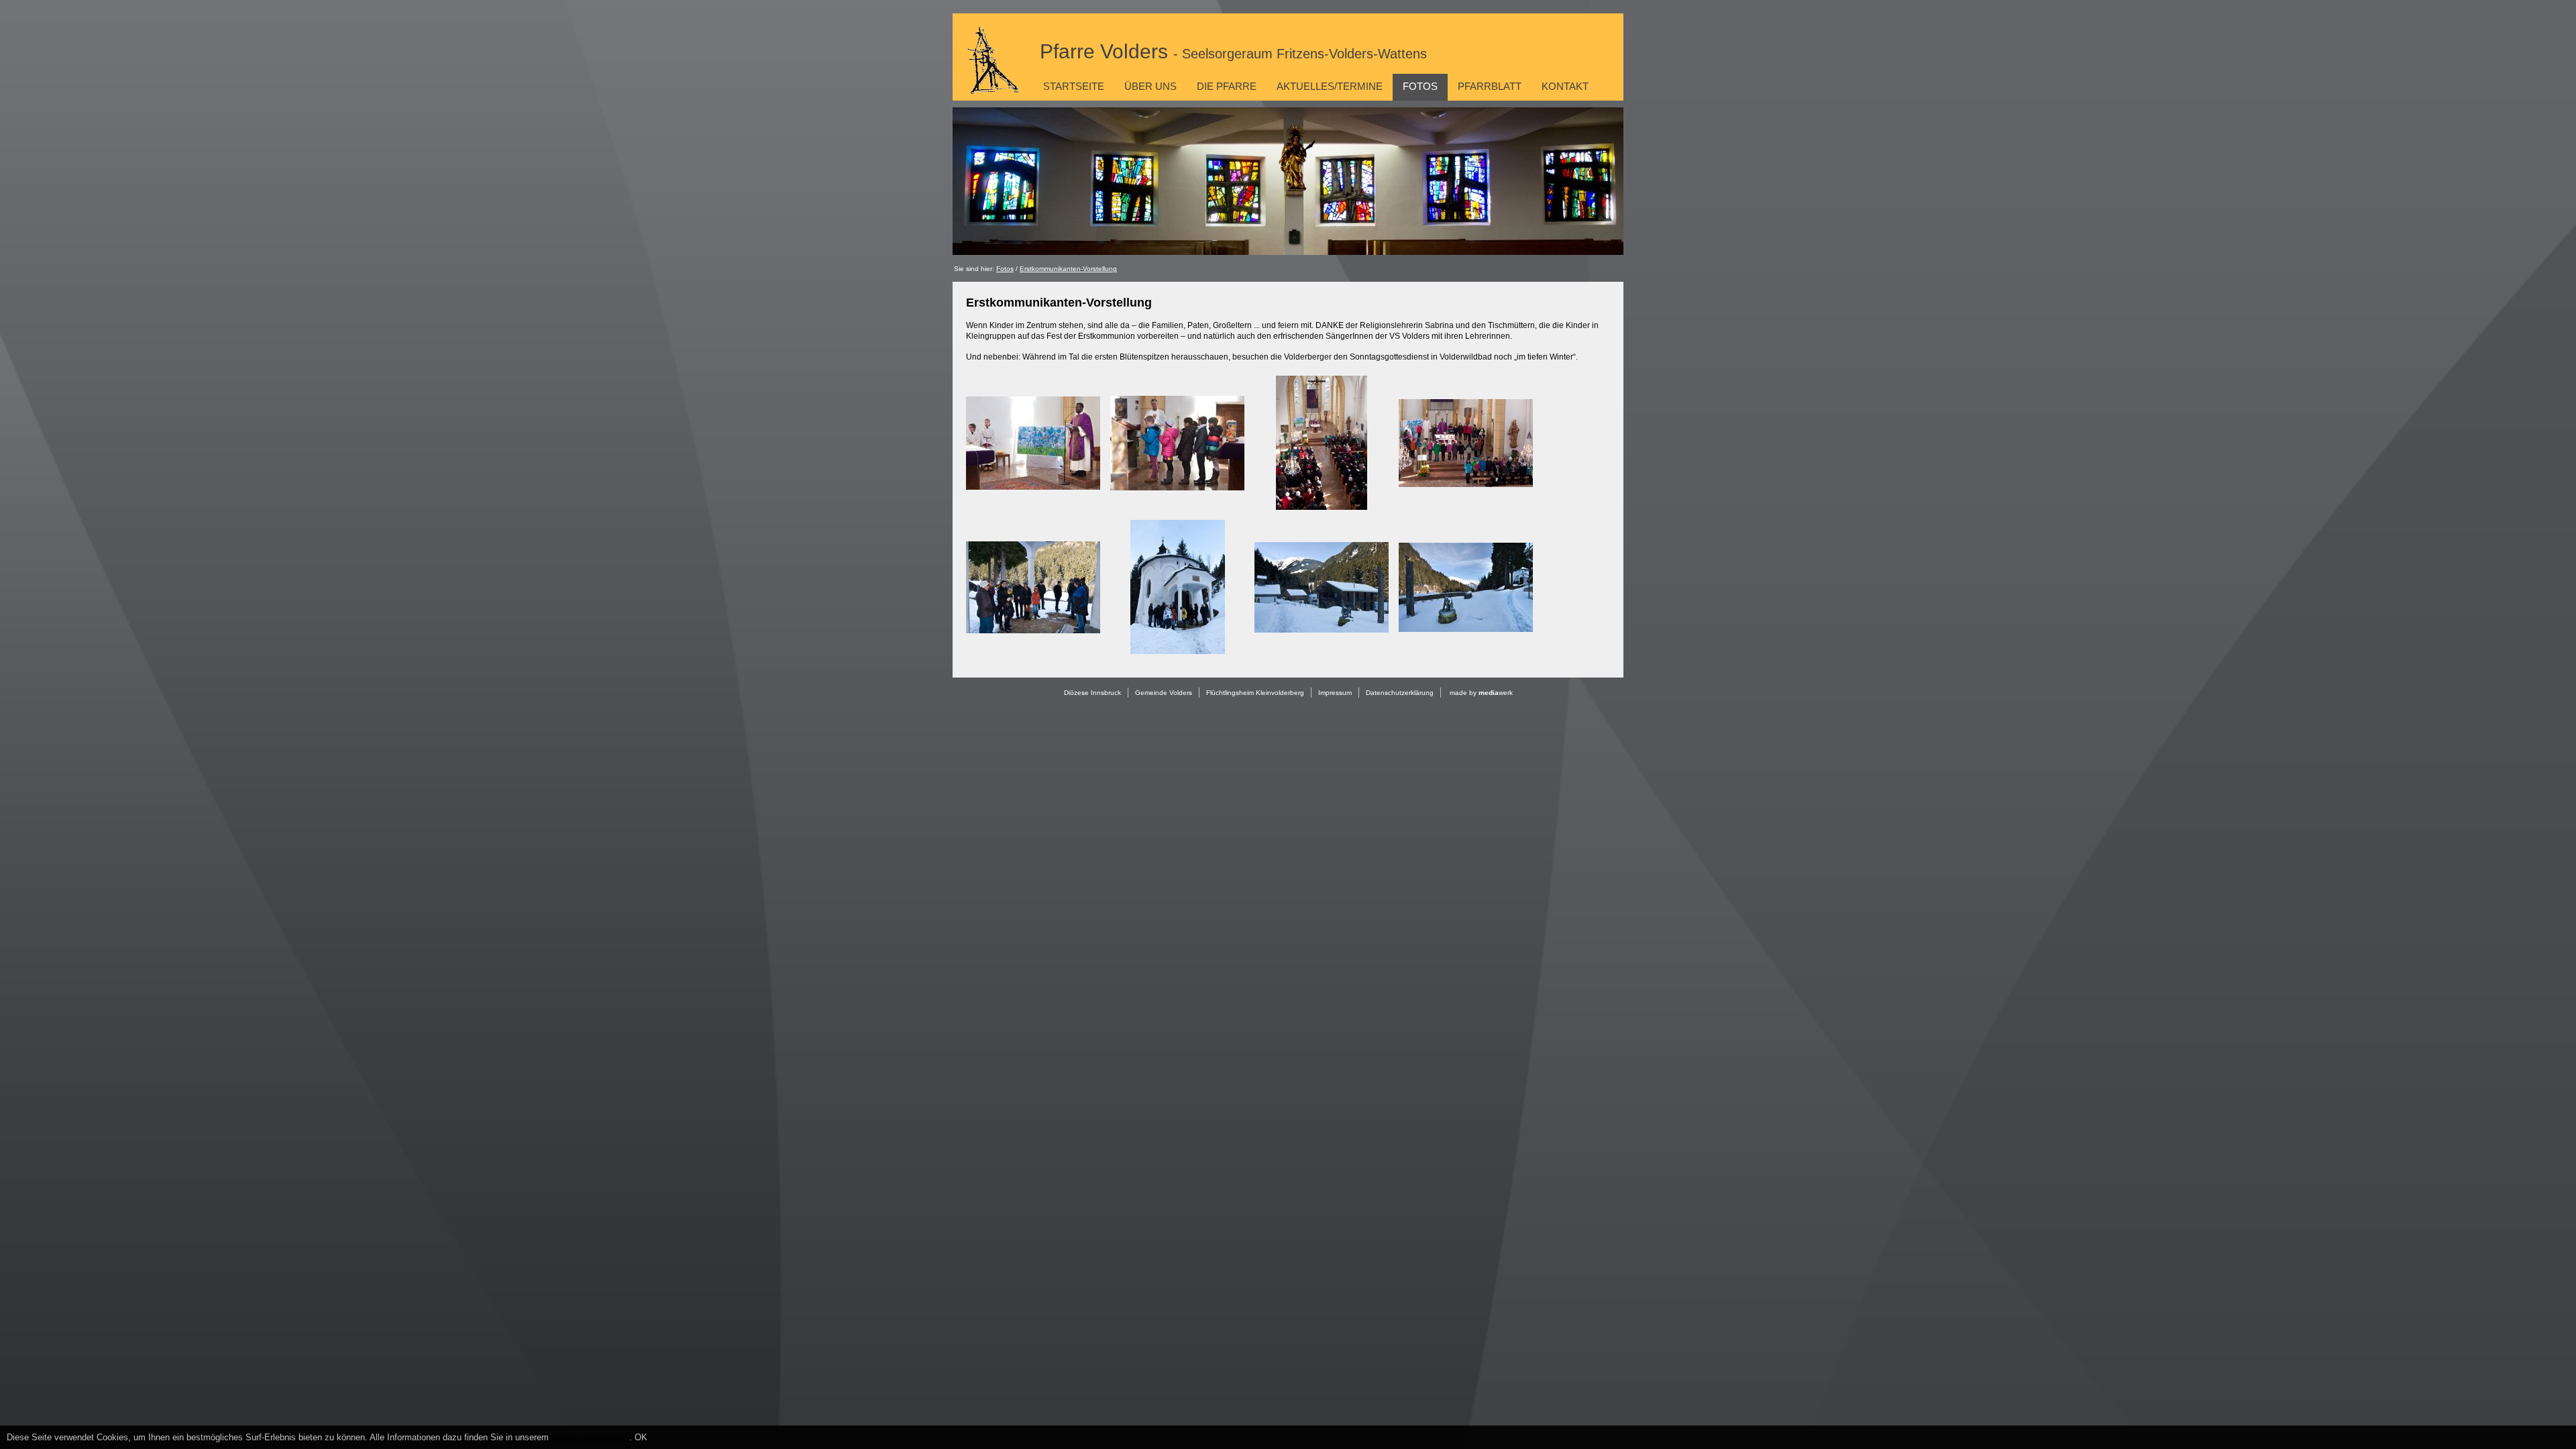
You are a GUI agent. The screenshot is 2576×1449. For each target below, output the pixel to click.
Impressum (1335, 693)
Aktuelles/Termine (1330, 86)
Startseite (1074, 86)
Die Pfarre (1227, 86)
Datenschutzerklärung (1400, 693)
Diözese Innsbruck (1092, 693)
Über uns (1150, 86)
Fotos (1420, 86)
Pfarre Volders (1233, 51)
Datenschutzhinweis (590, 1437)
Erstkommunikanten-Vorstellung (1068, 269)
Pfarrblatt (1490, 86)
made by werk (1481, 693)
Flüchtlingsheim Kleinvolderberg (1255, 693)
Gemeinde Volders (1164, 693)
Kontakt (1565, 86)
